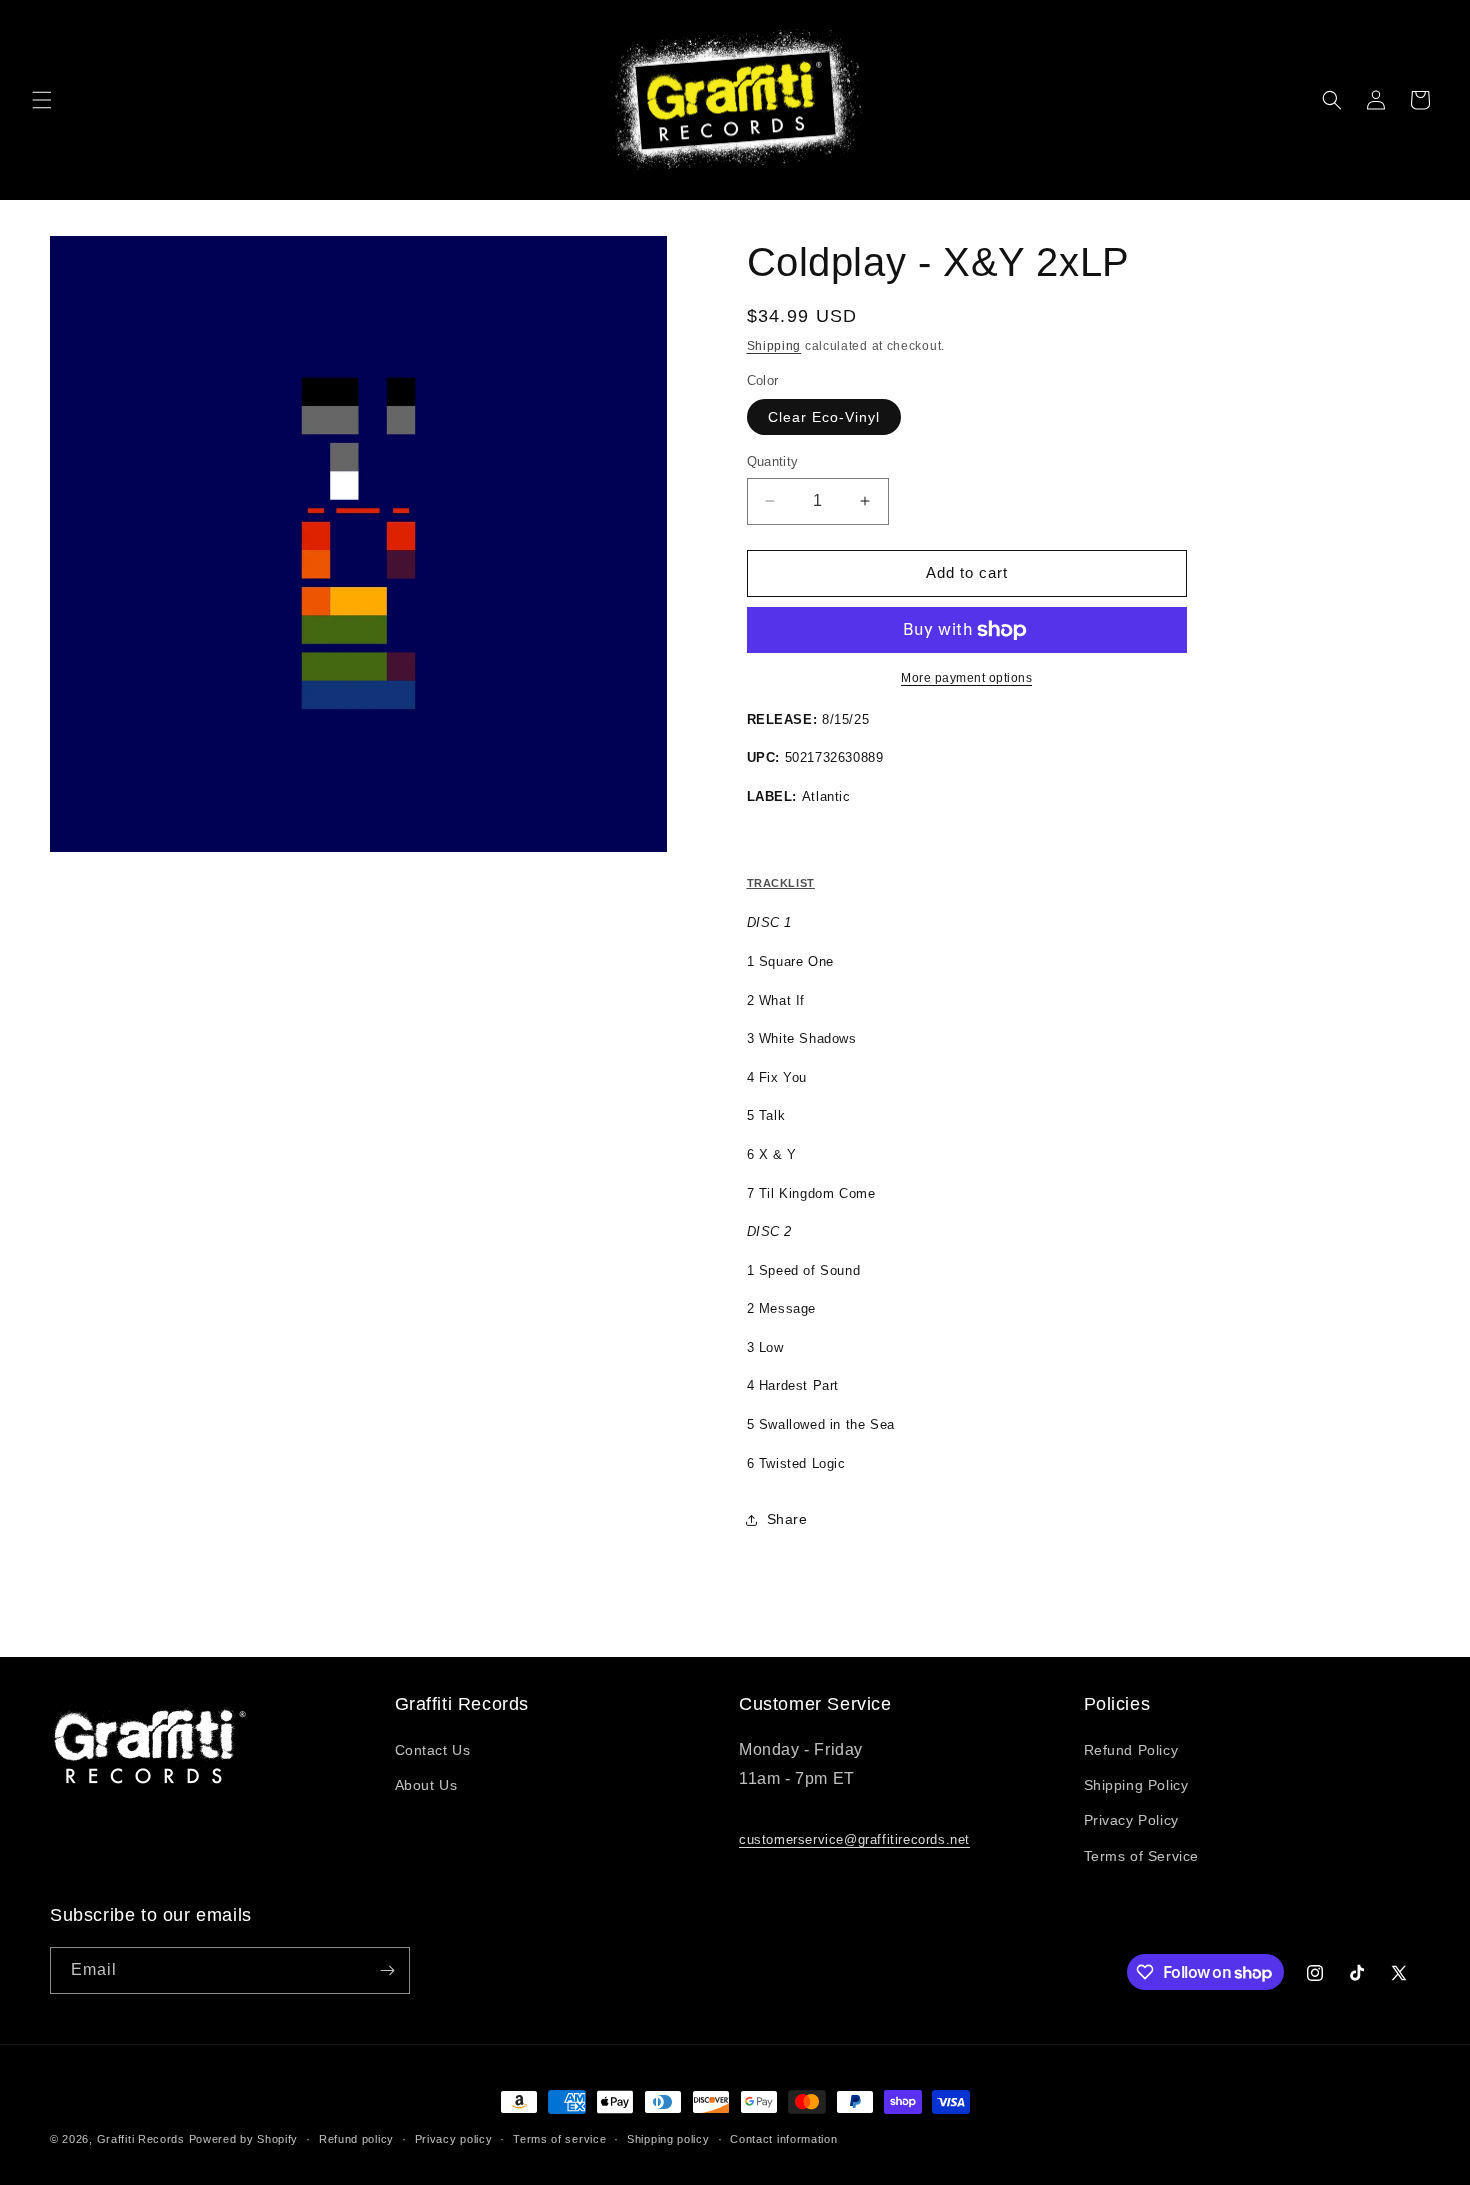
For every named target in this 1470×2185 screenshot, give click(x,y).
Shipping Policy (1136, 1785)
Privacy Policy (1131, 1820)
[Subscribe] (387, 1970)
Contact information (783, 2139)
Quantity (773, 461)
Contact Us (433, 1750)
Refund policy (356, 2139)
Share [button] (787, 1519)
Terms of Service (1142, 1856)
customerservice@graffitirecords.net (854, 1839)
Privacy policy (454, 2139)
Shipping (774, 346)
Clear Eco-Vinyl (824, 417)
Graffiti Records (141, 2139)
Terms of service (559, 2139)
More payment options (966, 678)
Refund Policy (1131, 1750)
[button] (42, 100)
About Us (426, 1785)
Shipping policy (668, 2139)
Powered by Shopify (244, 2139)
